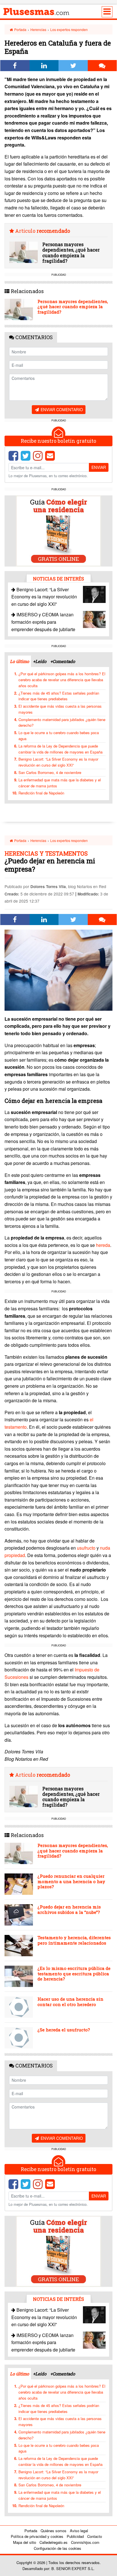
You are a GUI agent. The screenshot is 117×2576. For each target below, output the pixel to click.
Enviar (99, 467)
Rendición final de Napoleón (41, 793)
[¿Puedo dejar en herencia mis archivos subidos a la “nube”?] (19, 1915)
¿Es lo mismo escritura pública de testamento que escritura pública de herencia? (74, 1973)
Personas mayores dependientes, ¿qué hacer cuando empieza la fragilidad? (71, 253)
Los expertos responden (69, 29)
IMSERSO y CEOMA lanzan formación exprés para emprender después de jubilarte (43, 622)
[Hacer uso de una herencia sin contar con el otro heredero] (19, 2007)
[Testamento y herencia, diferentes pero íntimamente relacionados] (19, 1946)
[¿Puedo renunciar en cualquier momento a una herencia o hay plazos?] (19, 1884)
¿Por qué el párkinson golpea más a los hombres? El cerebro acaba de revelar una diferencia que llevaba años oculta (62, 680)
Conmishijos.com (85, 2542)
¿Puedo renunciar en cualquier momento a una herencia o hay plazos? (71, 1881)
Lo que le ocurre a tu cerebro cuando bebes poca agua (59, 736)
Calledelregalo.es (54, 2542)
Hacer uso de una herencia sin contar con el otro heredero (70, 2002)
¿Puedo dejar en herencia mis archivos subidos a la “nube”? (69, 1909)
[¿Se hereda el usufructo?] (19, 2038)
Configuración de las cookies (58, 2548)
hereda (103, 1245)
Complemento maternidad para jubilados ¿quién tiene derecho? (62, 722)
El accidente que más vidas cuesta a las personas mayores (60, 709)
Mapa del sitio (25, 2542)
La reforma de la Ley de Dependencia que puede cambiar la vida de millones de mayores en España (60, 749)
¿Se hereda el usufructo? (64, 2030)
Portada (20, 29)
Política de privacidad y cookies (37, 2536)
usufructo (87, 1548)
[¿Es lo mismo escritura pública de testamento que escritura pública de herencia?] (19, 1976)
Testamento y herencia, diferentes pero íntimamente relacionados (74, 1940)
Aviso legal (79, 2531)
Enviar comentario (61, 409)
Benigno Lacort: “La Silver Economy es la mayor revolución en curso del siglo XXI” (44, 597)
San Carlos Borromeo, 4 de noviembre (50, 772)
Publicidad (75, 2536)
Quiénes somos (54, 2531)
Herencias (38, 29)
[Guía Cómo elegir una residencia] (58, 530)
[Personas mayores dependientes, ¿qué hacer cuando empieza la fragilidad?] (24, 252)
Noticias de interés (58, 579)
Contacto (95, 2536)
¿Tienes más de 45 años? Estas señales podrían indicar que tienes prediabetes (59, 696)
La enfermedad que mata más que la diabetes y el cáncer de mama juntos (60, 783)
